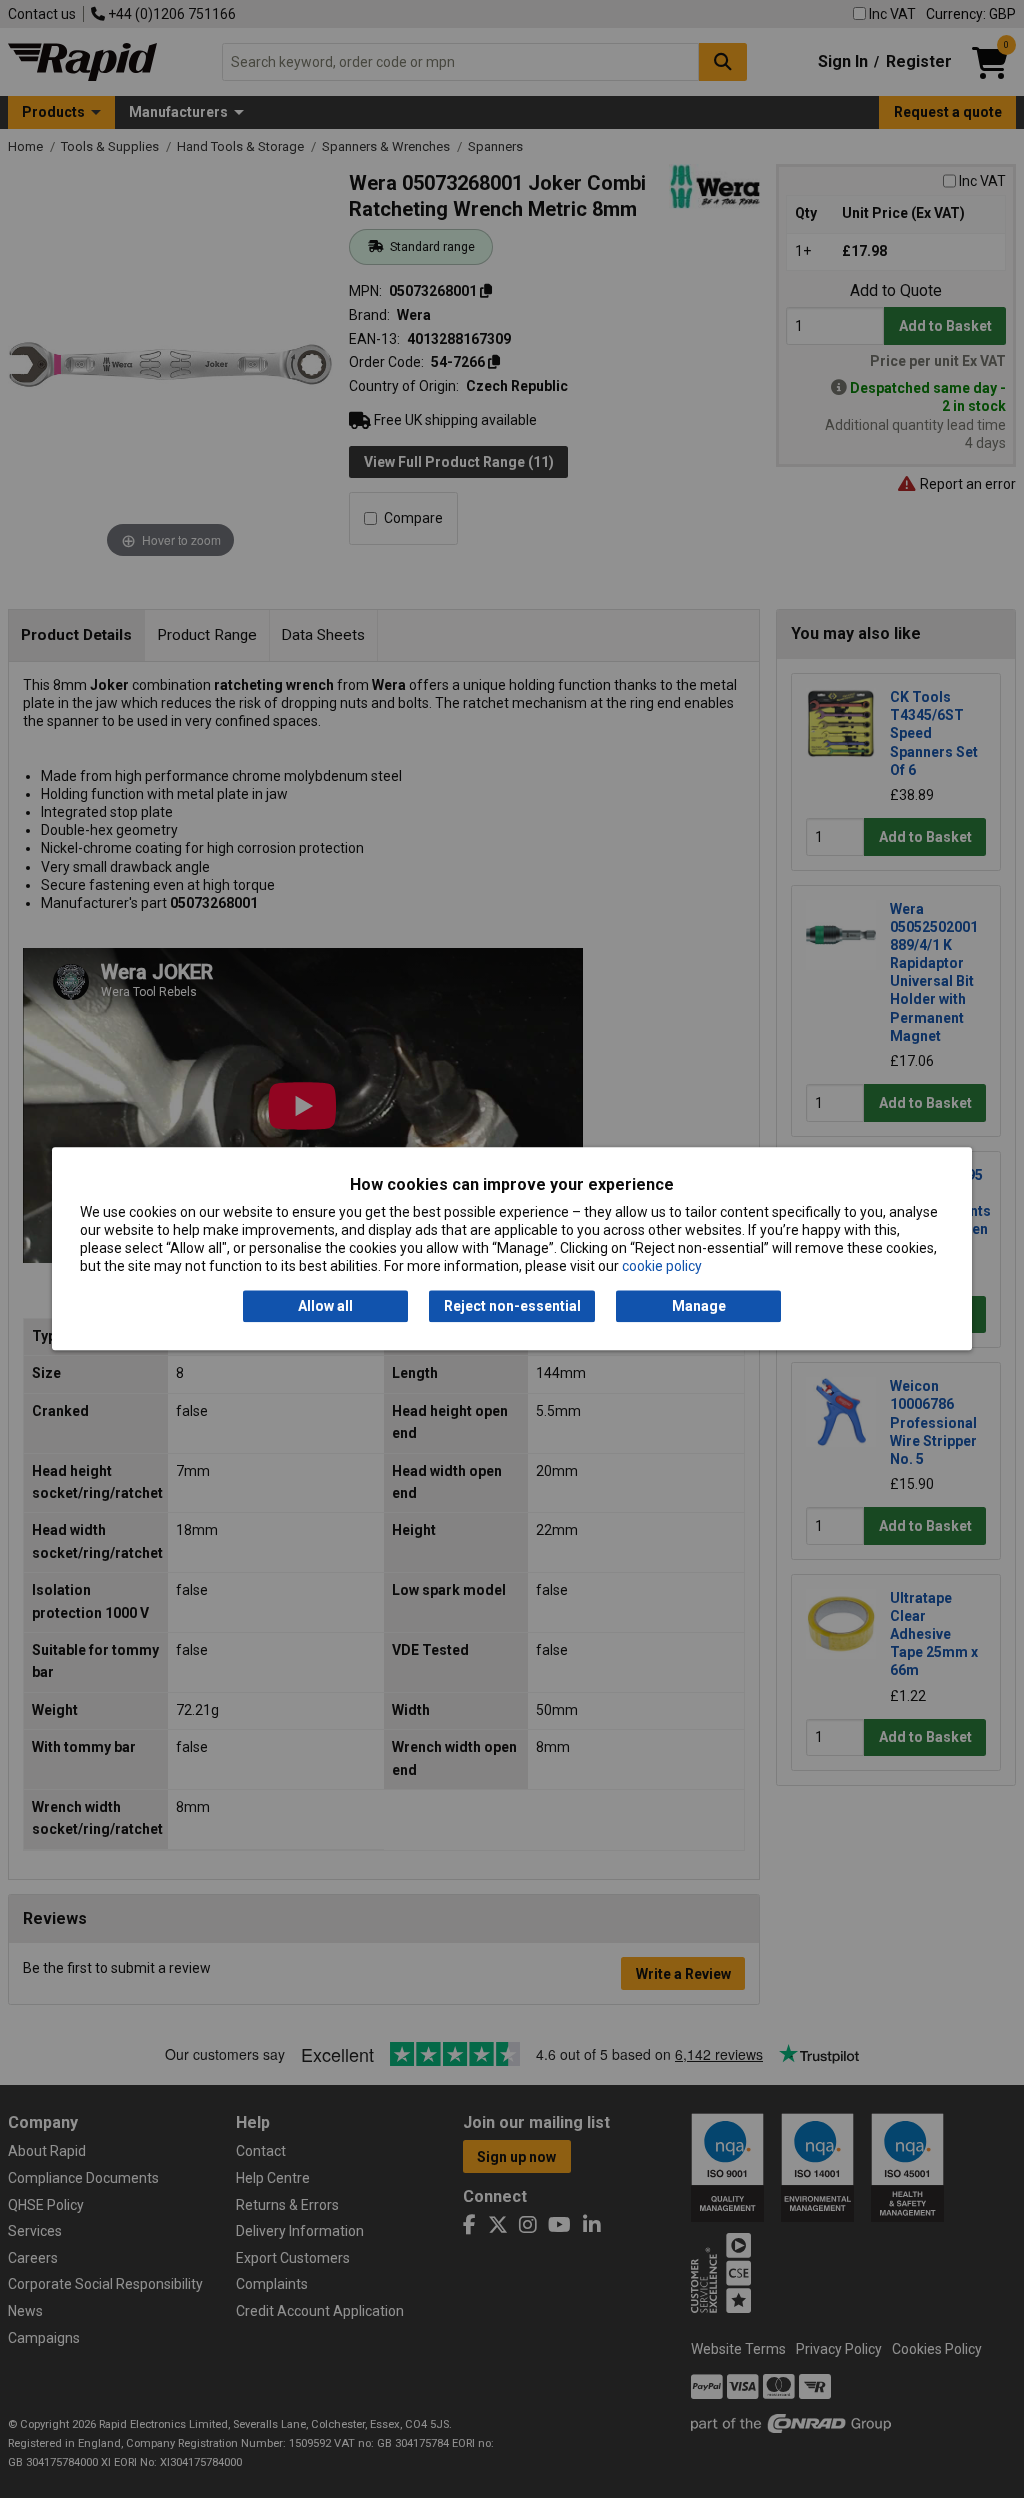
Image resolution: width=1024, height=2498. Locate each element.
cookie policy (662, 1267)
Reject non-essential (512, 1306)
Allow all (325, 1306)
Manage (699, 1306)
